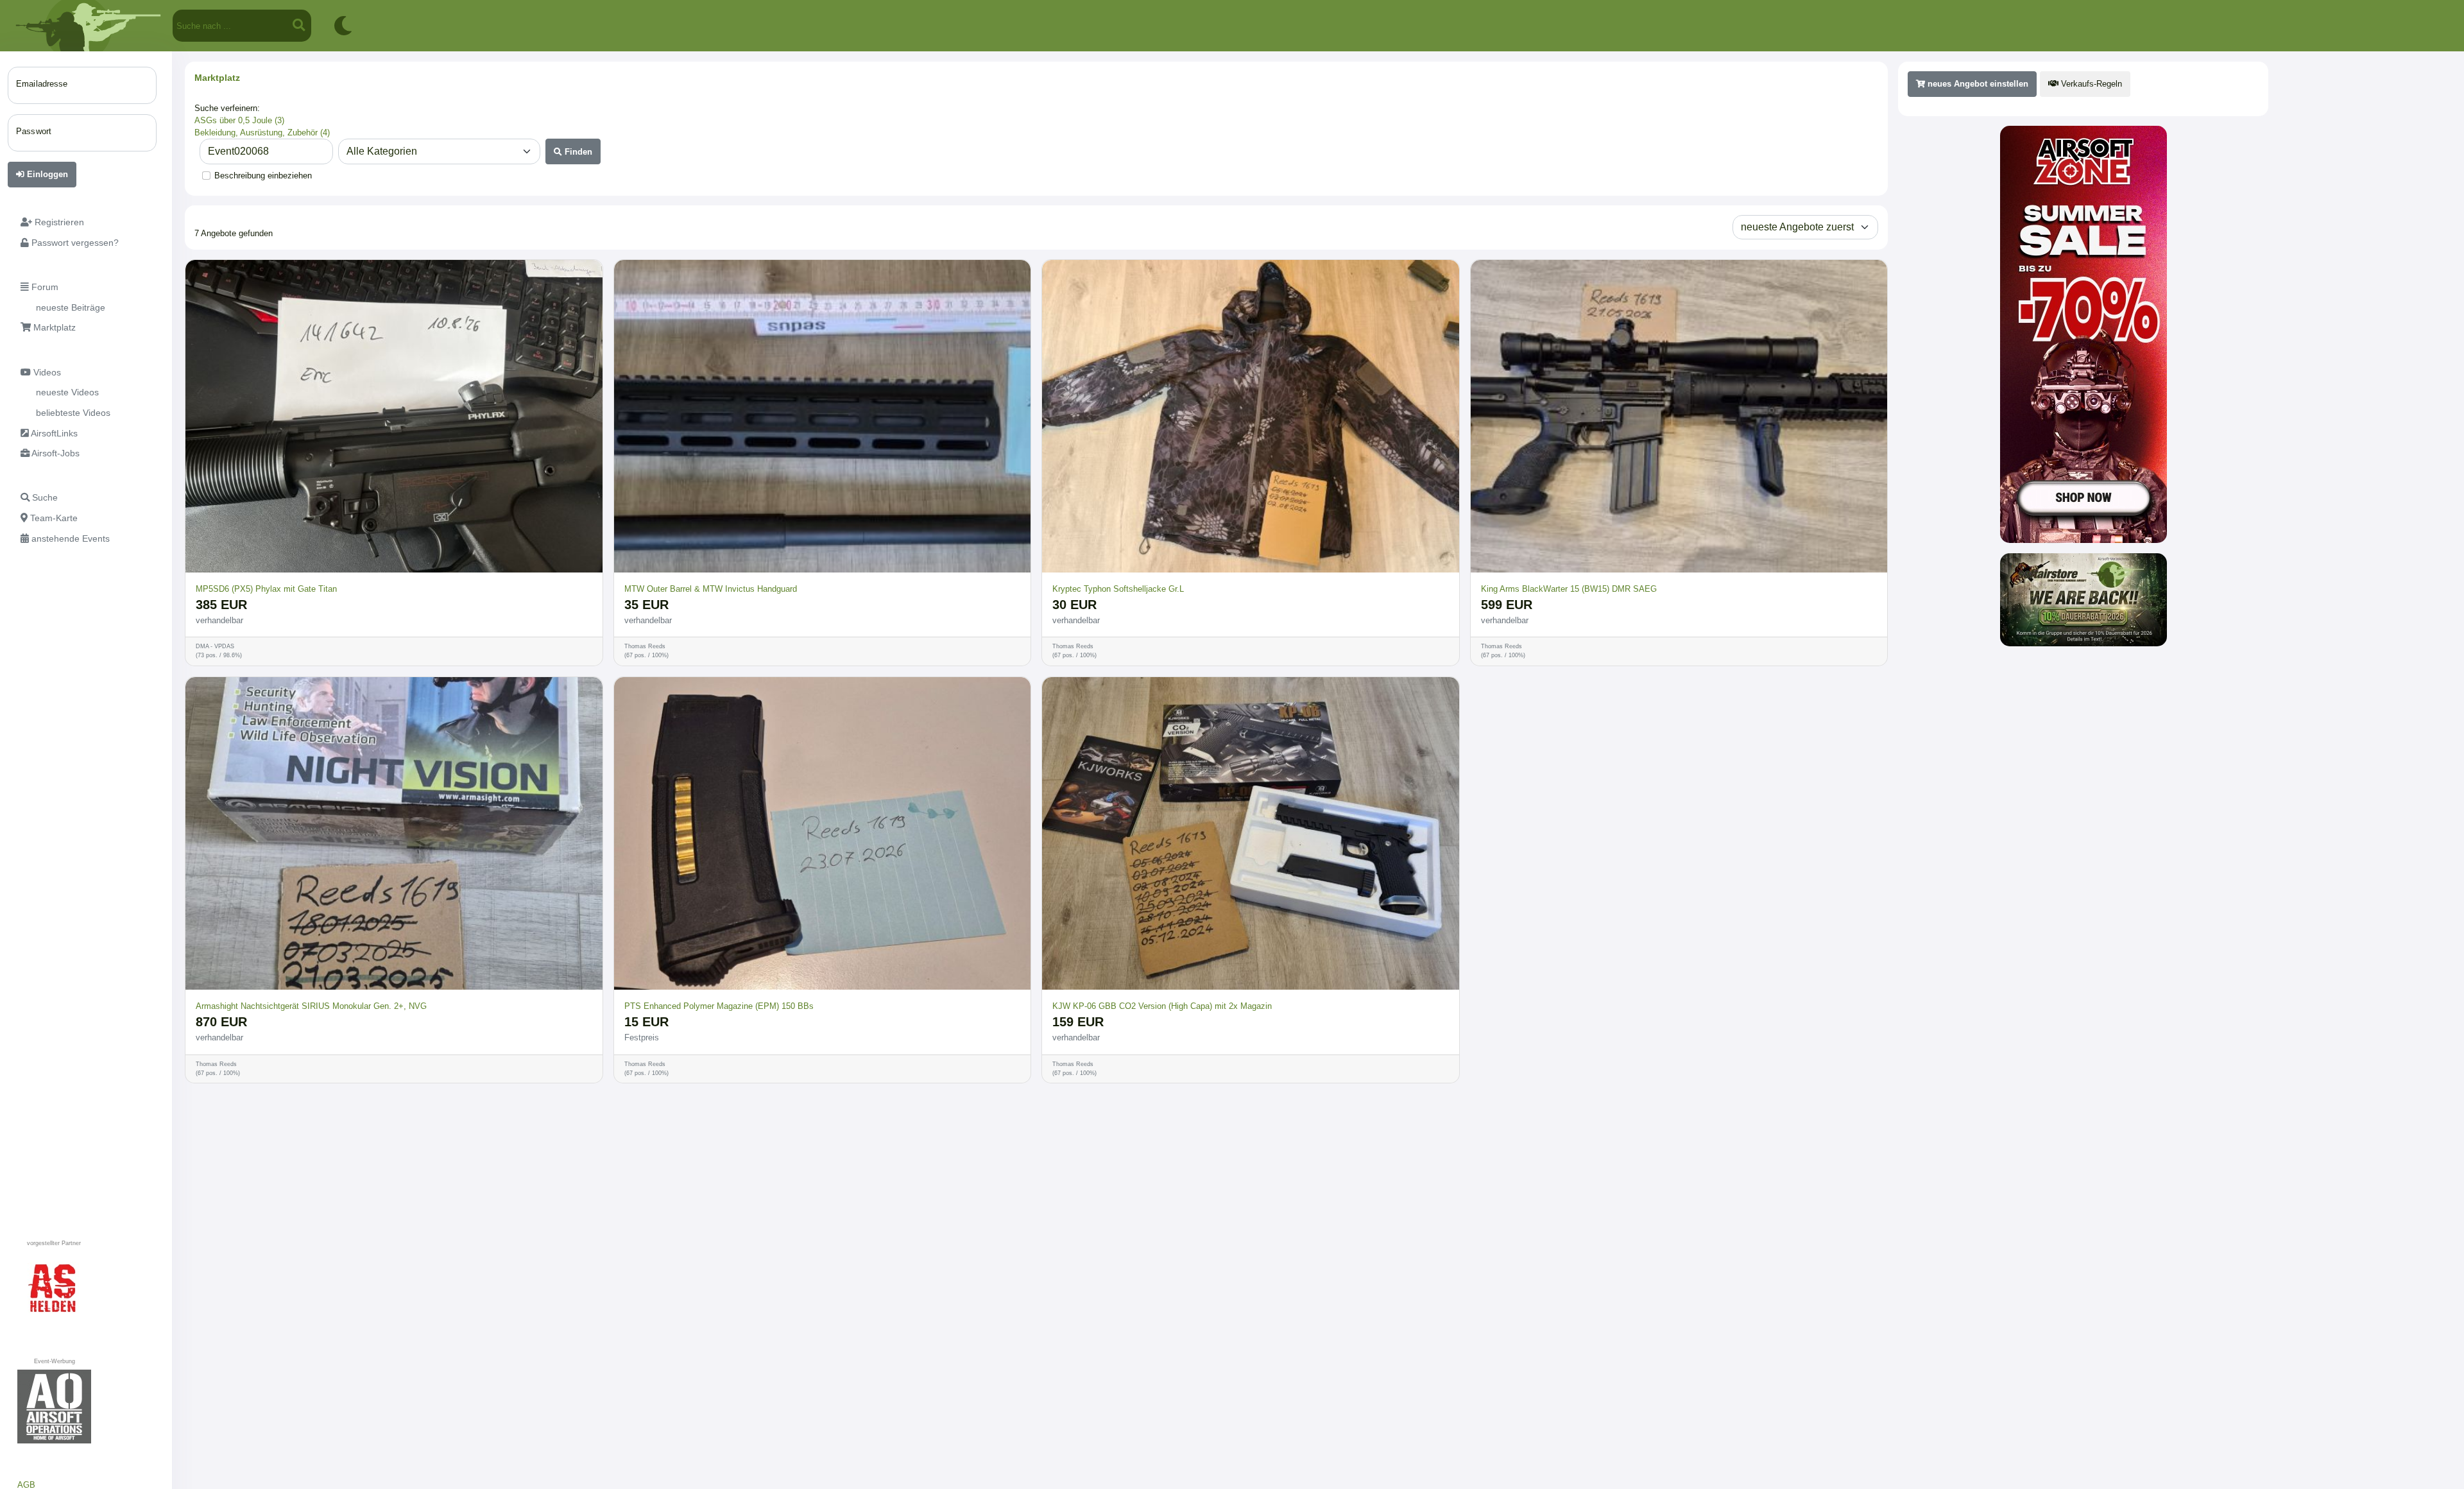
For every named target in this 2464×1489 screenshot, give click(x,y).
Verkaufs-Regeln (2090, 84)
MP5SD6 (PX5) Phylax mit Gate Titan (266, 589)
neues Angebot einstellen (1977, 84)
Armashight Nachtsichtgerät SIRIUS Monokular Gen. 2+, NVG (311, 1006)
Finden (577, 152)
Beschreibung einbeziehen (263, 176)
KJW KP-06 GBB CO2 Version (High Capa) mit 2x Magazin (1162, 1006)
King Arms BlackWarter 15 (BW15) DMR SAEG (1569, 589)
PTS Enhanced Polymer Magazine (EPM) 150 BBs (719, 1006)
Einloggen (46, 174)
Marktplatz (217, 78)
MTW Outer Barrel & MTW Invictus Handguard (711, 589)
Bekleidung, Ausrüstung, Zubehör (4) (262, 133)
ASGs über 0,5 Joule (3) (239, 120)
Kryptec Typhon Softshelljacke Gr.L (1118, 589)
